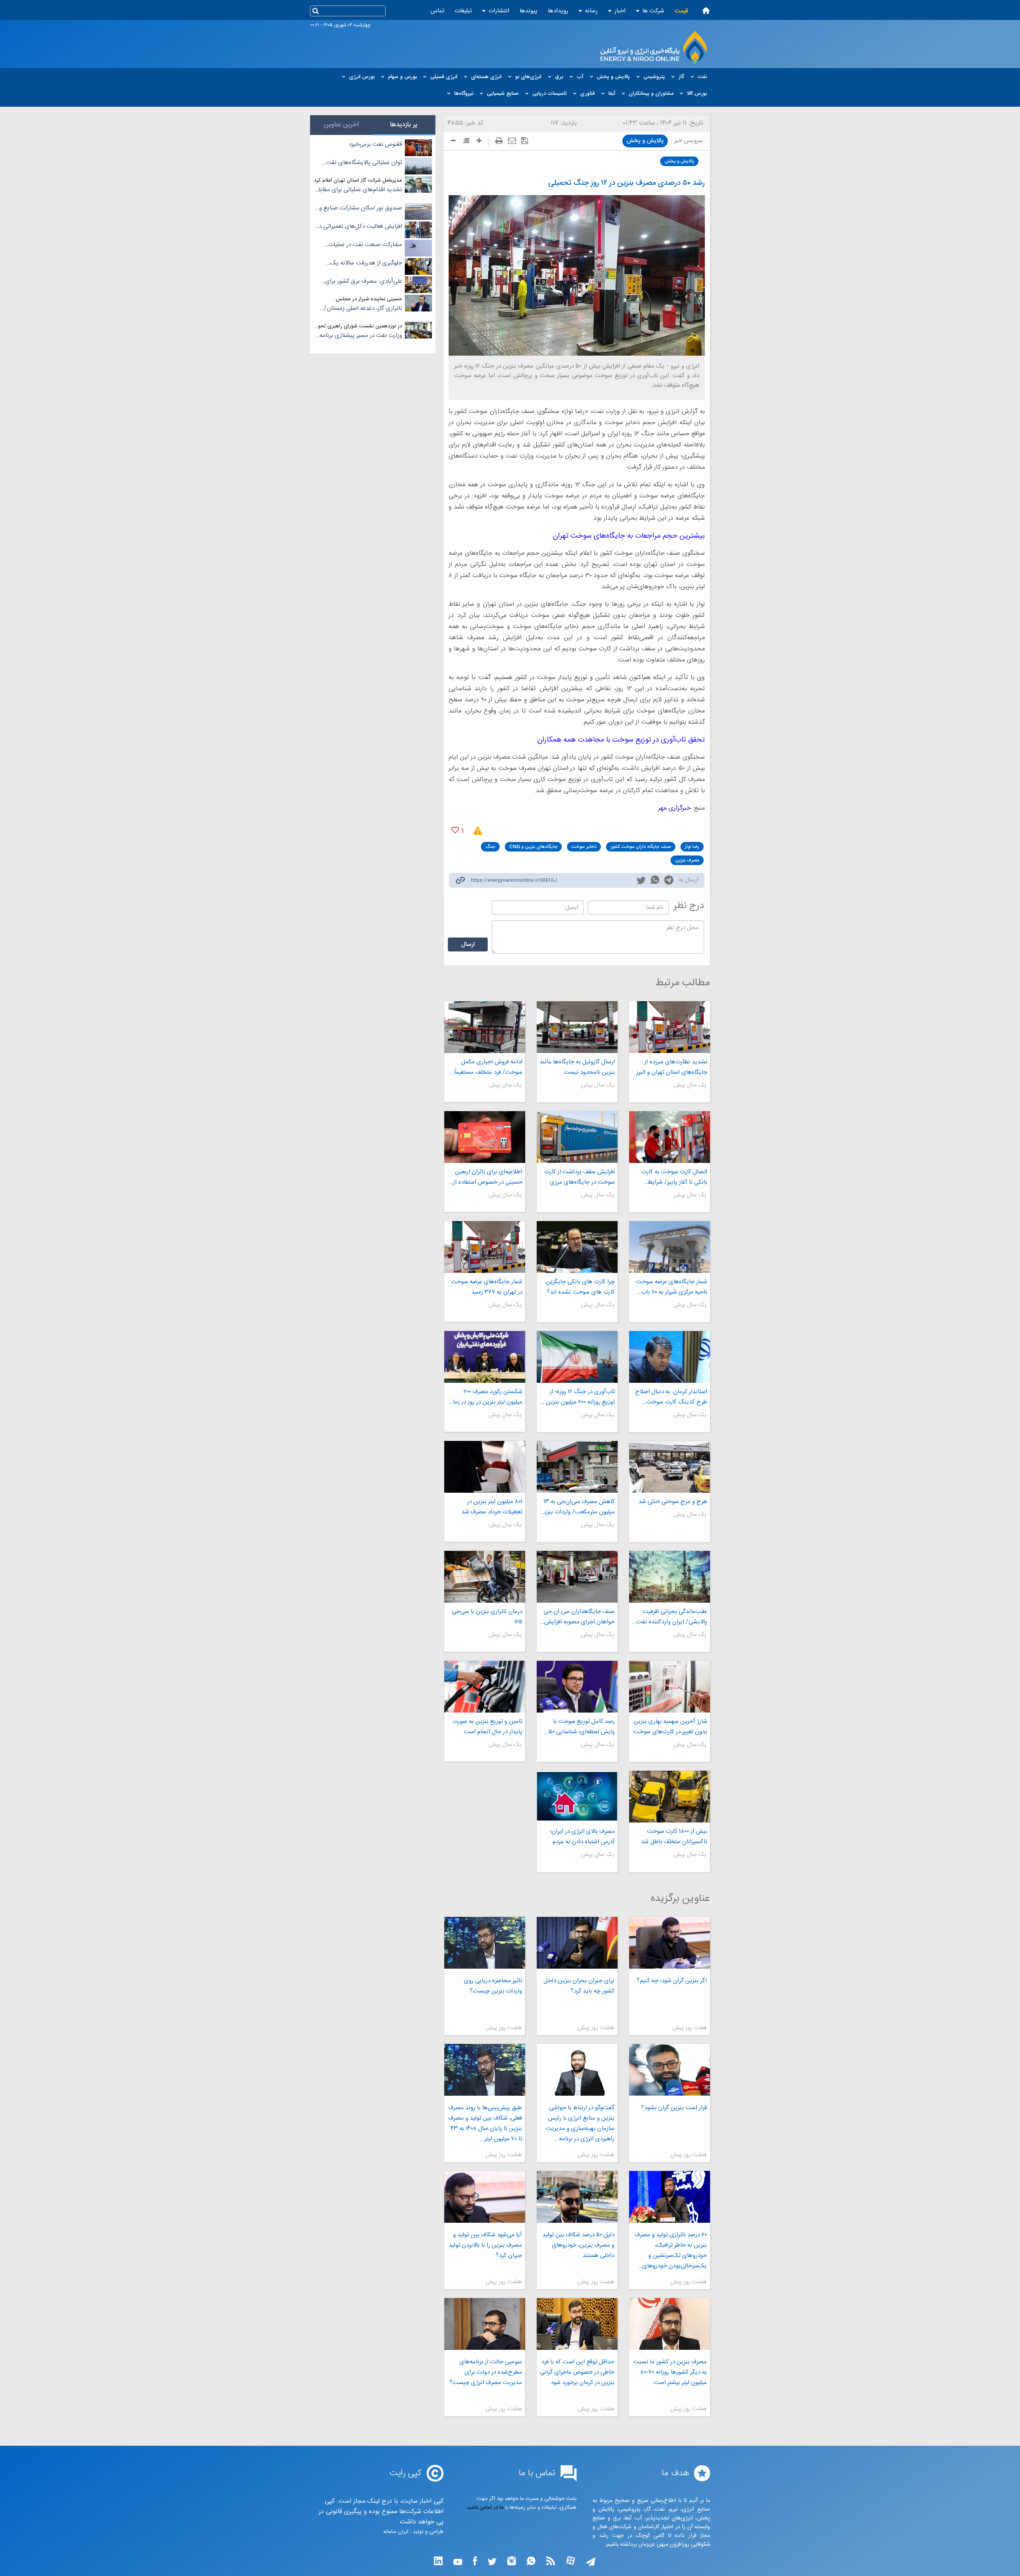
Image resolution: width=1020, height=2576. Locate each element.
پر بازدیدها (404, 125)
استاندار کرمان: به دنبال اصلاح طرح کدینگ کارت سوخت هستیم (671, 1397)
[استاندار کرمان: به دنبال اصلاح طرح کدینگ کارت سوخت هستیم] (670, 1357)
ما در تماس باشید (485, 2507)
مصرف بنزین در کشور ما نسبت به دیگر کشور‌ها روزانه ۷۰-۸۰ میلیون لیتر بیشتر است (670, 2372)
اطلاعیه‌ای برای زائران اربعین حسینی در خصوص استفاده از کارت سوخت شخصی (487, 1177)
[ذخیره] (525, 141)
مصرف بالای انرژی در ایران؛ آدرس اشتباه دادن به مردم (582, 1837)
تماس (437, 11)
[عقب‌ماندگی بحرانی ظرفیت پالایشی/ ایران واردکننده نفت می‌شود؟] (670, 1577)
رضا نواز (692, 847)
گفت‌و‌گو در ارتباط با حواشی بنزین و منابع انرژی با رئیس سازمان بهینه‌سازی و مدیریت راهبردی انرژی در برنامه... (580, 2123)
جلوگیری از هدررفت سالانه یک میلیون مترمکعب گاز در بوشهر (366, 263)
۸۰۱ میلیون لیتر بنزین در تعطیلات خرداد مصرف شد (492, 1507)
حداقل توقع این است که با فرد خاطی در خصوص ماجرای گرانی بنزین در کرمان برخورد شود (577, 2372)
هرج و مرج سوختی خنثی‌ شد (673, 1502)
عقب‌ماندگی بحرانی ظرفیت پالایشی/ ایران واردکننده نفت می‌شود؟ (672, 1617)
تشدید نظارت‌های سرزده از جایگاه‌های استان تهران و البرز (672, 1067)
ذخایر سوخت (584, 847)
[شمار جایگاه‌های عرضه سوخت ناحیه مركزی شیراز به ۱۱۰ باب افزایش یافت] (670, 1247)
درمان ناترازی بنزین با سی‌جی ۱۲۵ (487, 1617)
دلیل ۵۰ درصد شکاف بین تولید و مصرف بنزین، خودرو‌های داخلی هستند (578, 2245)
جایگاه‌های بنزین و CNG (533, 847)
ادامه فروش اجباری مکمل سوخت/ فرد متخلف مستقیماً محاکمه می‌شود (488, 1067)
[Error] (475, 831)
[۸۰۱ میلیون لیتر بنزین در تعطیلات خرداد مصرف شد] (484, 1467)
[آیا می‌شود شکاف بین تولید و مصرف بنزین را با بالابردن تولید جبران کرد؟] (484, 2197)
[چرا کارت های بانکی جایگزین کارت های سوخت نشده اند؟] (577, 1247)
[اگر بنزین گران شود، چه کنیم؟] (670, 1943)
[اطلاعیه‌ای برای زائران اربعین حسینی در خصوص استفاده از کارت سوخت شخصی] (484, 1137)
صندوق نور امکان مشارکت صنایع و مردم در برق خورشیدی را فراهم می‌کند (361, 208)
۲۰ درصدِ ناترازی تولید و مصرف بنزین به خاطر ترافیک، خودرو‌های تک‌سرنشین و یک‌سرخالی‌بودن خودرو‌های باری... (671, 2251)
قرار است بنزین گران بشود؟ (674, 2108)
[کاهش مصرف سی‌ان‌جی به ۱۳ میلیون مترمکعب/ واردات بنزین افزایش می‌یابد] (577, 1467)
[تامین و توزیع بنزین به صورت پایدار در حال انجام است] (484, 1687)
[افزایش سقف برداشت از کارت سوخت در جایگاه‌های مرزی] (577, 1137)
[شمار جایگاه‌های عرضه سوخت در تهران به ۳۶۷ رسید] (484, 1247)
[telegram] (669, 882)
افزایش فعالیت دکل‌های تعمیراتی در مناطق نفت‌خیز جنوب (359, 227)
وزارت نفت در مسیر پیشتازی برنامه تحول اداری (361, 336)
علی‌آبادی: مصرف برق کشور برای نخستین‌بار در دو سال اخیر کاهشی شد (362, 282)
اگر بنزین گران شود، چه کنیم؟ (672, 1981)
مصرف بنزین (687, 860)
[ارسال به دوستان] (512, 141)
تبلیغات (463, 11)
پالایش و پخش (645, 141)
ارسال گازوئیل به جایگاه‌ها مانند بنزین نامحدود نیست (577, 1067)
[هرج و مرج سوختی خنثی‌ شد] (670, 1467)
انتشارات (499, 11)
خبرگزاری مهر (675, 808)
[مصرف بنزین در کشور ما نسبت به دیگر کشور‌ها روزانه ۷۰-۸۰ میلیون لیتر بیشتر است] (670, 2324)
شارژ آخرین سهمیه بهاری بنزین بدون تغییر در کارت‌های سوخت (670, 1727)
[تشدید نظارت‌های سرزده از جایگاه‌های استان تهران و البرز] (670, 1027)
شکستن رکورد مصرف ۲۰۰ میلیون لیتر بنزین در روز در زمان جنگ (485, 1397)
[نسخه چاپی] (499, 141)
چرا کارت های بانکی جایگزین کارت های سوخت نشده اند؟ (580, 1287)
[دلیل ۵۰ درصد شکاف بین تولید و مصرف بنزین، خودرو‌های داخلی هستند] (577, 2197)
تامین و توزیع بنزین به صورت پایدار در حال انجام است (487, 1727)
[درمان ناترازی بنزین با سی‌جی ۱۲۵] (484, 1577)
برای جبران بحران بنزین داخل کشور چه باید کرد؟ (579, 1986)
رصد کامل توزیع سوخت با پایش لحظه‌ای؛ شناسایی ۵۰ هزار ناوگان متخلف (582, 1727)
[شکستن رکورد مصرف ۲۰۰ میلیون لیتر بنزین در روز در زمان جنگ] (484, 1357)
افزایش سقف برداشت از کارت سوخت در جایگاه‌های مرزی (580, 1177)
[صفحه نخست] (706, 11)
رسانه (591, 11)
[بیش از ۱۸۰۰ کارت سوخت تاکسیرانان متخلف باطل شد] (670, 1797)
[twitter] (641, 881)
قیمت (681, 11)
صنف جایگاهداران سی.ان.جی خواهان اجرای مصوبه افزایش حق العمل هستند (579, 1617)
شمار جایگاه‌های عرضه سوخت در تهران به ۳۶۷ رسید (486, 1287)
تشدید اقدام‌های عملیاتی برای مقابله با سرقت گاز (359, 190)
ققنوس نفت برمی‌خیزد (375, 144)
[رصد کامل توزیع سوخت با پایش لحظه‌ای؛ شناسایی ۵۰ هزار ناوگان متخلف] (577, 1687)
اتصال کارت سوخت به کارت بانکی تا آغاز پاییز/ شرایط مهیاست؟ (674, 1177)
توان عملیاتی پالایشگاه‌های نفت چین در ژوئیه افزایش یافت (364, 163)
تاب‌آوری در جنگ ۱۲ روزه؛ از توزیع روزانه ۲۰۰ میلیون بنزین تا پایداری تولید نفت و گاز (578, 1397)
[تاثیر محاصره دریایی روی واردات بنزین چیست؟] (484, 1943)
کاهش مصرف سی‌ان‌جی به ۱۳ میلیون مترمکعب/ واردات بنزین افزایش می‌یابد (577, 1507)
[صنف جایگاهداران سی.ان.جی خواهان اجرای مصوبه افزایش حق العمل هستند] (577, 1577)
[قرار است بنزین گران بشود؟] (670, 2070)
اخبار (620, 11)
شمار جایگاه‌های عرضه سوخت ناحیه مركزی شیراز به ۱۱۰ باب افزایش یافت (672, 1287)
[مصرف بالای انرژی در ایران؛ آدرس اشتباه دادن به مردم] (577, 1797)
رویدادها (558, 11)
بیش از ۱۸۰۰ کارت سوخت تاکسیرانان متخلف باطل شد (674, 1837)
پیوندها (529, 11)
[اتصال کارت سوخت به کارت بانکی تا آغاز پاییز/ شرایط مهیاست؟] (670, 1137)
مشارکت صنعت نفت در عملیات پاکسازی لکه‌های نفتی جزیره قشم (362, 245)
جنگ (490, 847)
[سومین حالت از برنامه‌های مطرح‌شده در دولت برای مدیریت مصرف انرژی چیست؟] (484, 2324)
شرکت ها (653, 11)
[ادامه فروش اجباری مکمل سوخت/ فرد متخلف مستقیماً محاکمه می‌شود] (484, 1027)
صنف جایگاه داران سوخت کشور (641, 847)
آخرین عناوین (341, 125)
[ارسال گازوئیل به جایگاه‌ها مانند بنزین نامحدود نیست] (577, 1027)
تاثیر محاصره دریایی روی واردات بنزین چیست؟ (493, 1986)
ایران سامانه (396, 2532)
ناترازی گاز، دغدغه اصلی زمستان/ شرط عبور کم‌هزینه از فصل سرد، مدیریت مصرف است (363, 309)
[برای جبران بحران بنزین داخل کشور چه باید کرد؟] (577, 1943)
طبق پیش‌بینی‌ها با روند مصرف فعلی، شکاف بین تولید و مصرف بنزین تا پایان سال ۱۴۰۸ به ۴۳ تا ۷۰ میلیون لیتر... (485, 2123)
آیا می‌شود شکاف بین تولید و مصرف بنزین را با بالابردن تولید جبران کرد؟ (485, 2245)
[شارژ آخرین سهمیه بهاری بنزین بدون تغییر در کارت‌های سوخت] (670, 1687)
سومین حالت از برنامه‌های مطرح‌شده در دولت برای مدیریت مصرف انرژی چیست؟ (485, 2372)
